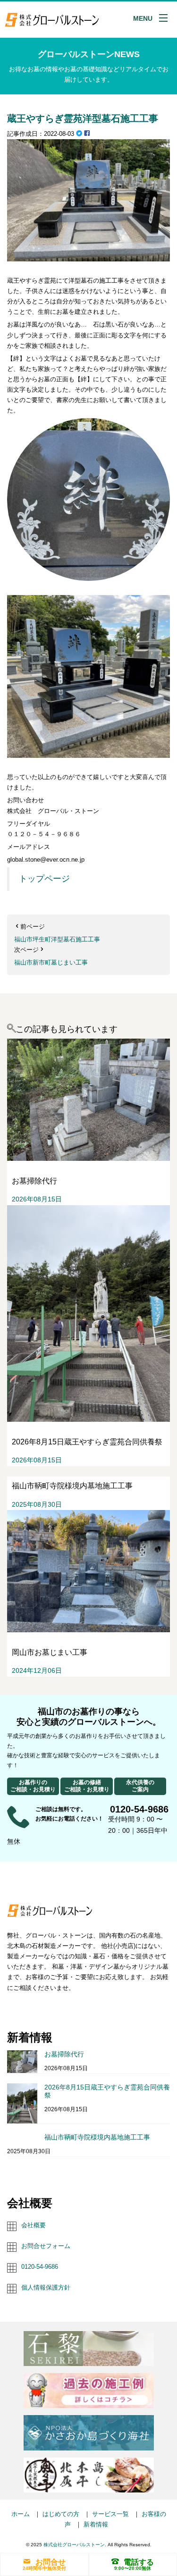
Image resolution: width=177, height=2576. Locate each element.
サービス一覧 (110, 2514)
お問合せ (51, 2562)
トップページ (44, 879)
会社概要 (34, 2225)
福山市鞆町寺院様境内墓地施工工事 (97, 2137)
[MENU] (163, 18)
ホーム (21, 2514)
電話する (139, 2562)
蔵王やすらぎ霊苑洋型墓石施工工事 (83, 118)
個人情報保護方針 (46, 2287)
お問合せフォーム (46, 2246)
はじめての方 (61, 2514)
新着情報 (96, 2524)
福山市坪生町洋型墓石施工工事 (57, 939)
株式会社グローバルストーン (74, 2545)
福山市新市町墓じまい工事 (51, 962)
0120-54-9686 (40, 2267)
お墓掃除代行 (64, 2054)
